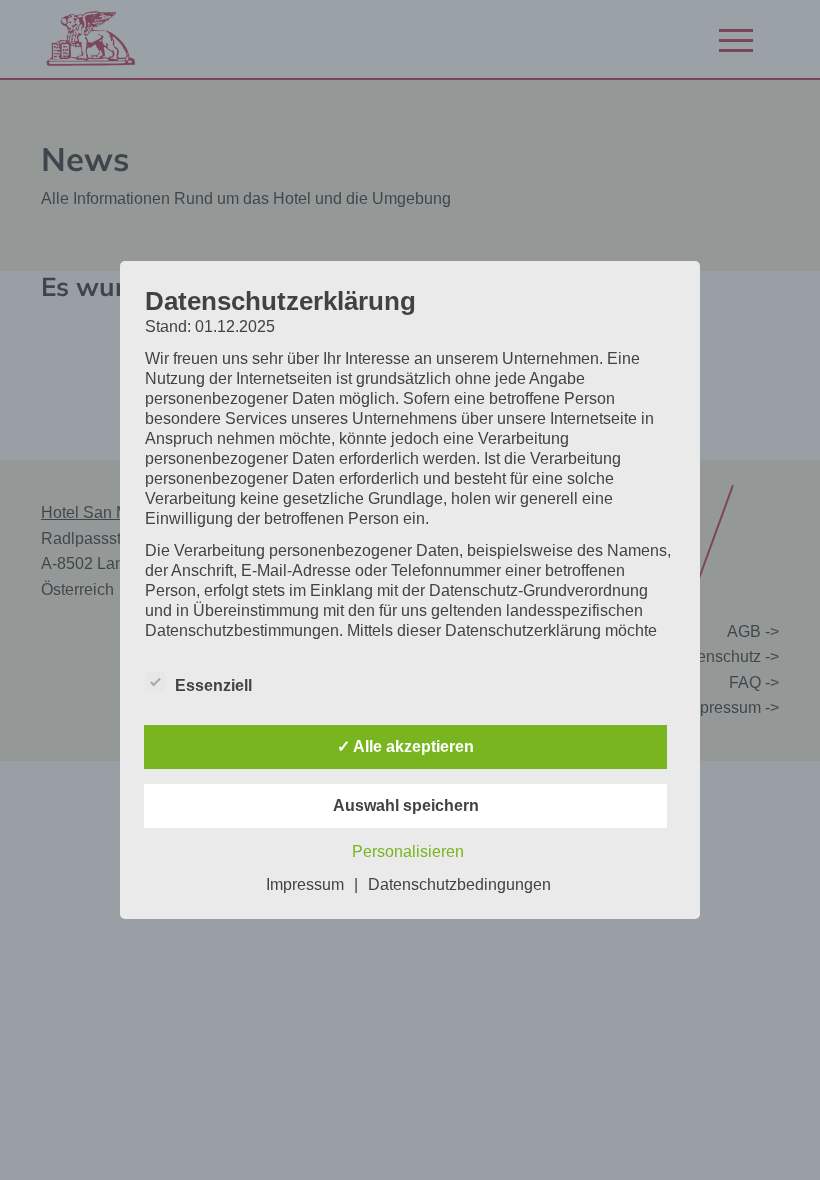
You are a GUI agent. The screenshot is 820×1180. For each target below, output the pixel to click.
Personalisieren (408, 851)
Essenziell (213, 685)
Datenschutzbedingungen (459, 884)
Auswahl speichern (406, 805)
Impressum (305, 884)
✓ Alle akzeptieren (405, 746)
